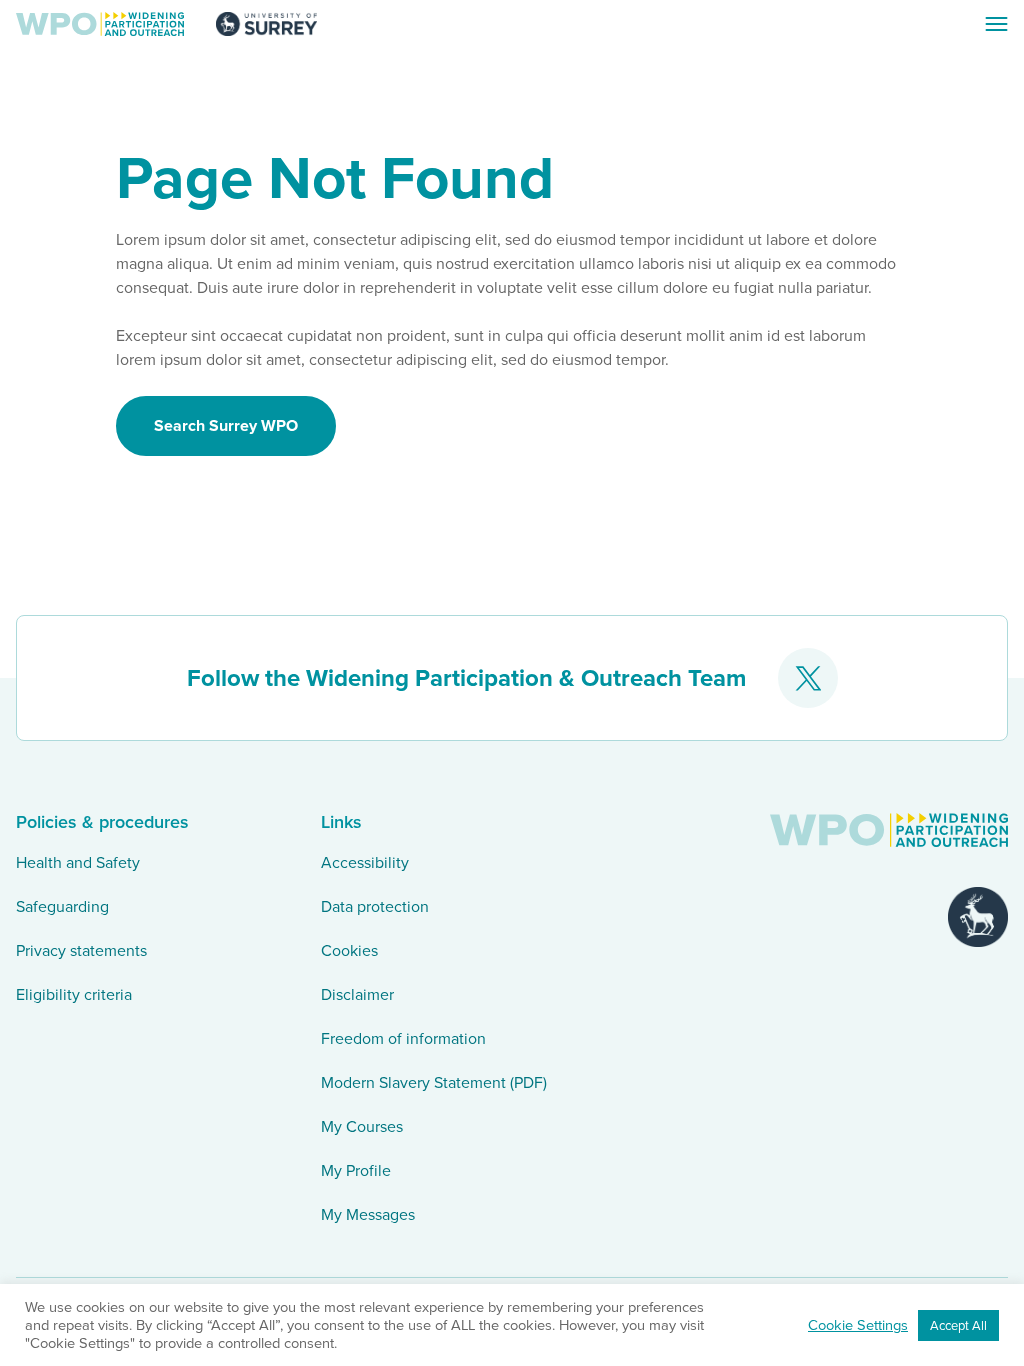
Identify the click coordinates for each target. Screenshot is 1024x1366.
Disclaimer (357, 994)
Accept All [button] (958, 1325)
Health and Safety (78, 862)
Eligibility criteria (74, 994)
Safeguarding (62, 906)
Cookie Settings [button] (858, 1325)
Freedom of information (403, 1038)
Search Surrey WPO (226, 425)
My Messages (368, 1214)
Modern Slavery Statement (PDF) (434, 1082)
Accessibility (365, 862)
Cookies (349, 950)
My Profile (356, 1170)
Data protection (375, 906)
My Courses (362, 1126)
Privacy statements (81, 950)
